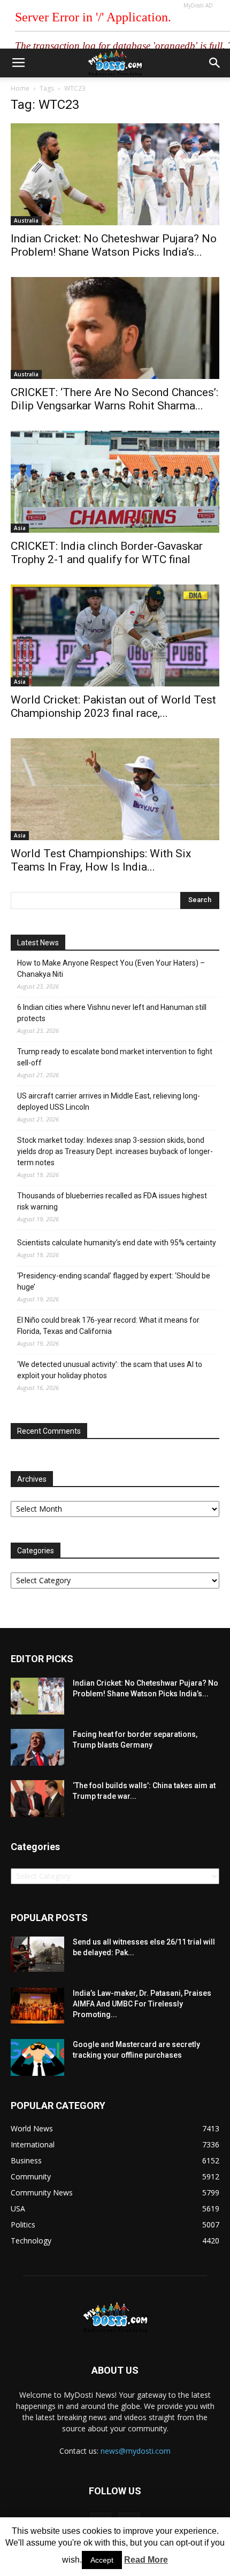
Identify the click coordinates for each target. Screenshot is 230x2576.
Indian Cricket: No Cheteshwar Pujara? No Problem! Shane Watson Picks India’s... (114, 245)
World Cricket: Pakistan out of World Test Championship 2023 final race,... (113, 706)
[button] (215, 63)
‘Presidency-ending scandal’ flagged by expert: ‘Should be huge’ (114, 1281)
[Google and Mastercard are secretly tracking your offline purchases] (37, 2057)
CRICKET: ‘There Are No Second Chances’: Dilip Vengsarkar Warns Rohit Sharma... (114, 399)
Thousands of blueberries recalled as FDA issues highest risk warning (112, 1201)
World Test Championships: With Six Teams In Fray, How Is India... (101, 860)
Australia (26, 220)
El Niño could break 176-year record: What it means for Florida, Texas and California (108, 1326)
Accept (102, 2560)
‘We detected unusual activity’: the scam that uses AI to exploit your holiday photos (110, 1370)
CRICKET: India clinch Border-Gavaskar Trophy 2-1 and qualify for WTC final (107, 553)
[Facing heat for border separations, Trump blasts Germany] (37, 1747)
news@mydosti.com (136, 2451)
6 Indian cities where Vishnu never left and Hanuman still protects (112, 1013)
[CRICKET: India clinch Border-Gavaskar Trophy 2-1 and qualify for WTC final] (115, 482)
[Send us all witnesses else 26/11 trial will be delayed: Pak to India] (37, 1954)
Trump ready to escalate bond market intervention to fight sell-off (115, 1057)
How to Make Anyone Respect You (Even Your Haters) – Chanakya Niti (111, 969)
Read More (146, 2560)
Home (20, 88)
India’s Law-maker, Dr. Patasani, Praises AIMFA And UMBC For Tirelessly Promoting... (142, 2004)
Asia (20, 528)
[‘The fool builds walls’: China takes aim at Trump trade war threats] (37, 1799)
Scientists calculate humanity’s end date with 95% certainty (117, 1243)
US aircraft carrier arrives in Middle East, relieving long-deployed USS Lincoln (109, 1101)
